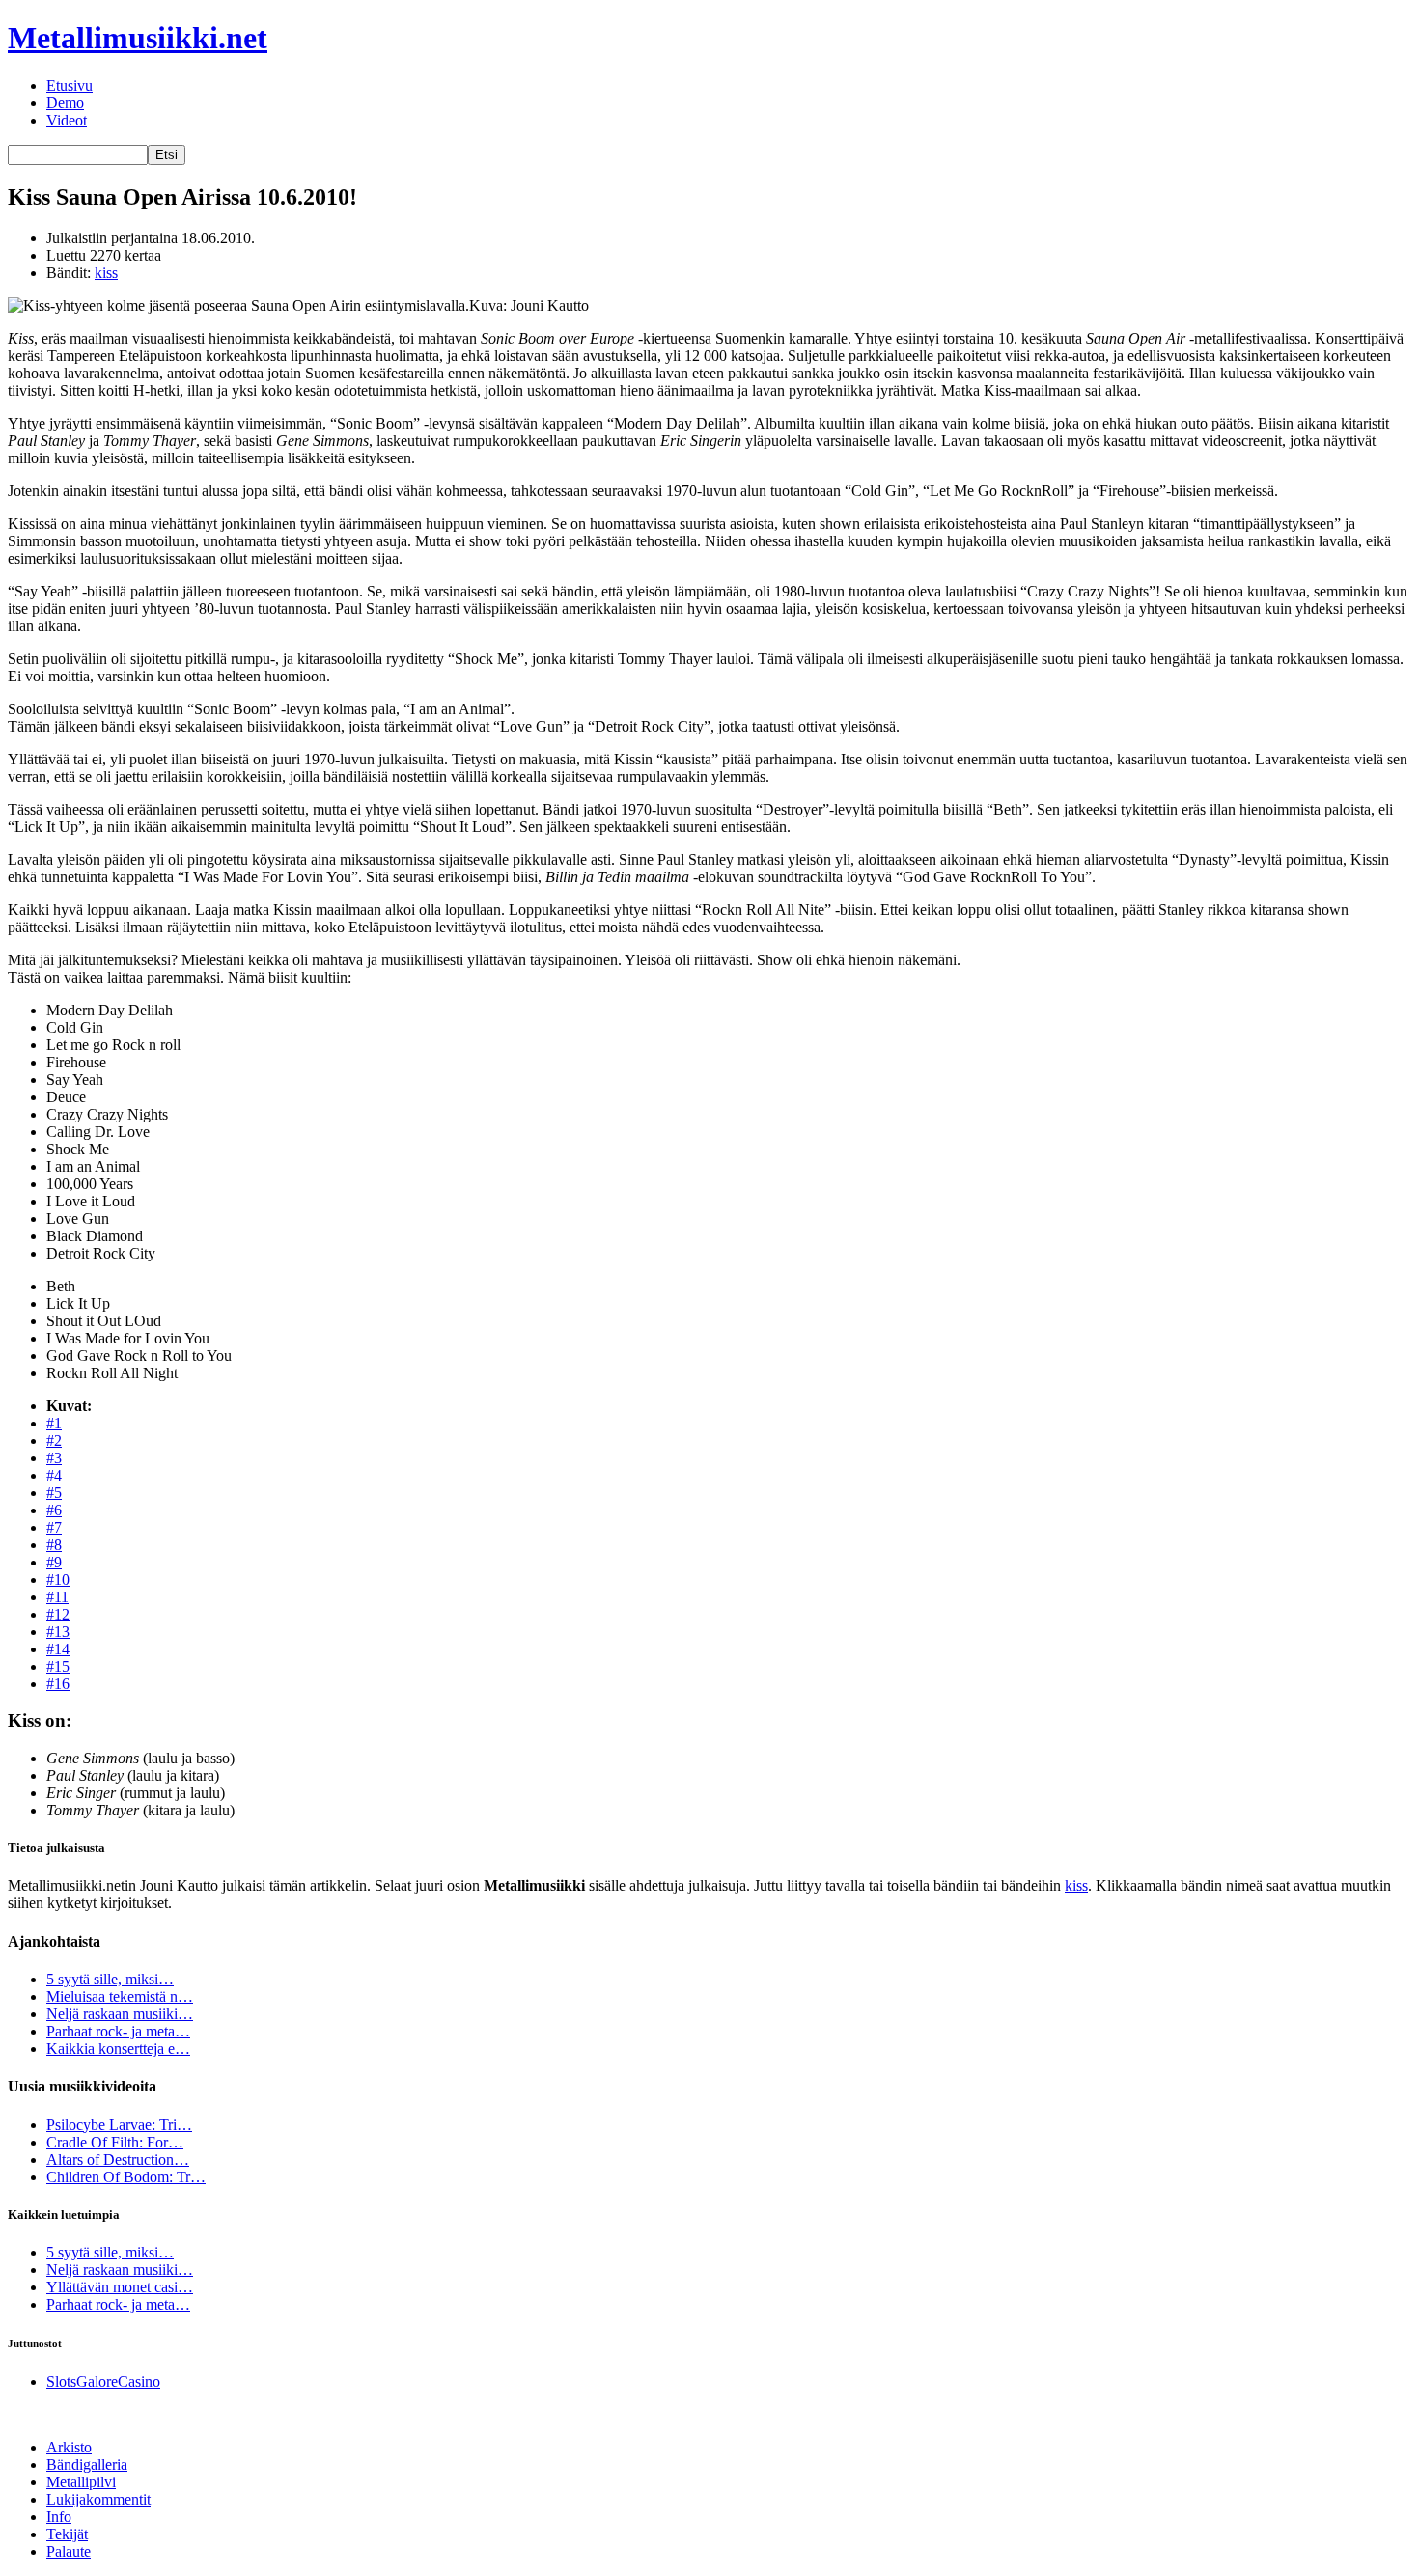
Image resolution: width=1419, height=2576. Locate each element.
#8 (54, 1545)
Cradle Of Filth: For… (115, 2142)
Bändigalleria (87, 2465)
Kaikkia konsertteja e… (118, 2049)
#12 (58, 1614)
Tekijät (67, 2534)
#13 (58, 1632)
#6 (54, 1510)
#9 (54, 1562)
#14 (58, 1649)
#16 (58, 1684)
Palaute (69, 2551)
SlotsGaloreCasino (103, 2382)
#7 (54, 1527)
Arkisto (69, 2447)
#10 (58, 1579)
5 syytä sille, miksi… (110, 1979)
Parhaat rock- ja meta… (118, 2031)
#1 (54, 1423)
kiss (106, 273)
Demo (65, 103)
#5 (54, 1493)
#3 (54, 1458)
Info (59, 2517)
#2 (54, 1440)
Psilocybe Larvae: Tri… (119, 2125)
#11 (57, 1597)
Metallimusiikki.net (138, 38)
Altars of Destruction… (118, 2160)
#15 (58, 1666)
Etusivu (70, 85)
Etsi (167, 155)
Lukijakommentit (98, 2499)
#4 (54, 1475)
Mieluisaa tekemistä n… (120, 1996)
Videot (67, 120)
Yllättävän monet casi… (120, 2287)
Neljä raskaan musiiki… (120, 2014)
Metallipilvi (81, 2482)
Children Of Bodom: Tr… (126, 2177)
